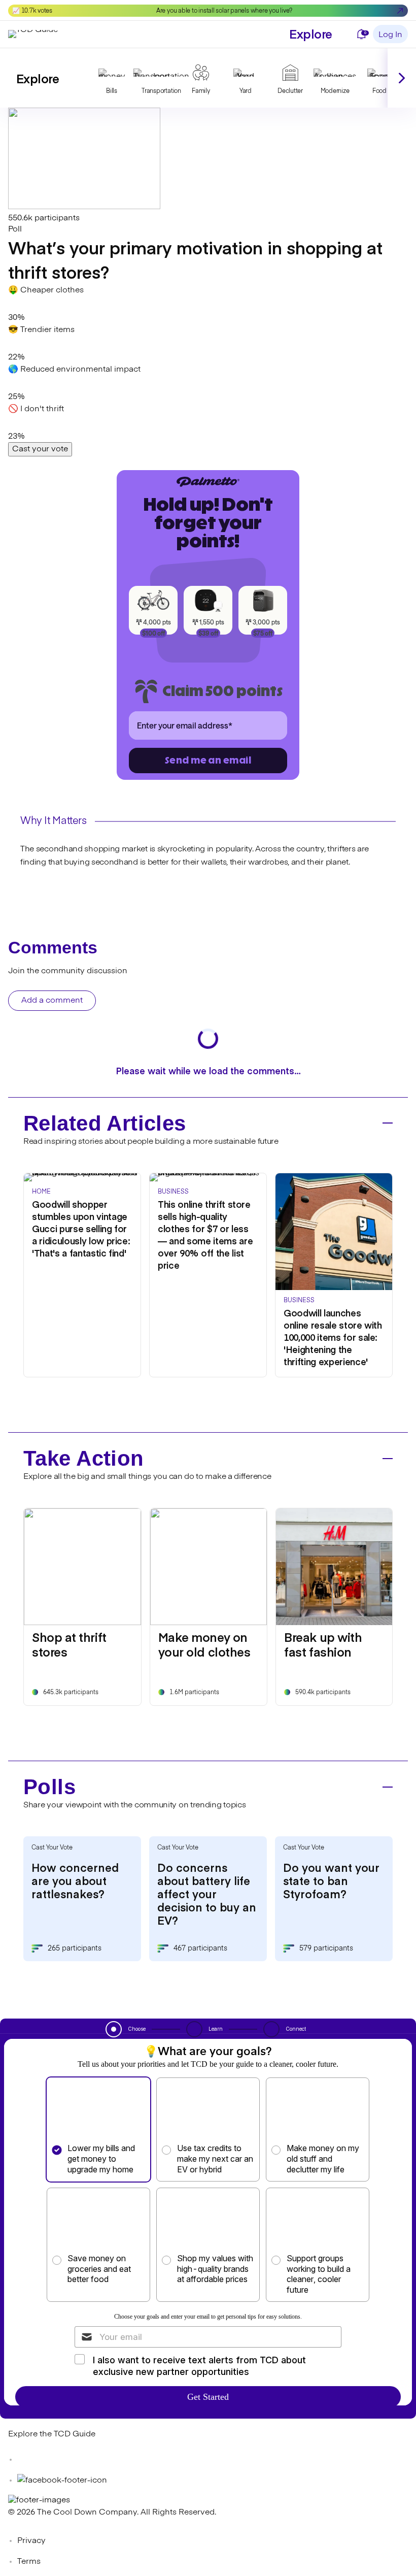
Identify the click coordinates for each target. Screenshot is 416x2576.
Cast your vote (40, 449)
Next (402, 78)
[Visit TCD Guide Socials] (28, 2460)
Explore (311, 33)
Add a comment (52, 1001)
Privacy (31, 2541)
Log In (390, 35)
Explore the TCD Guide (52, 2434)
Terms (29, 2562)
